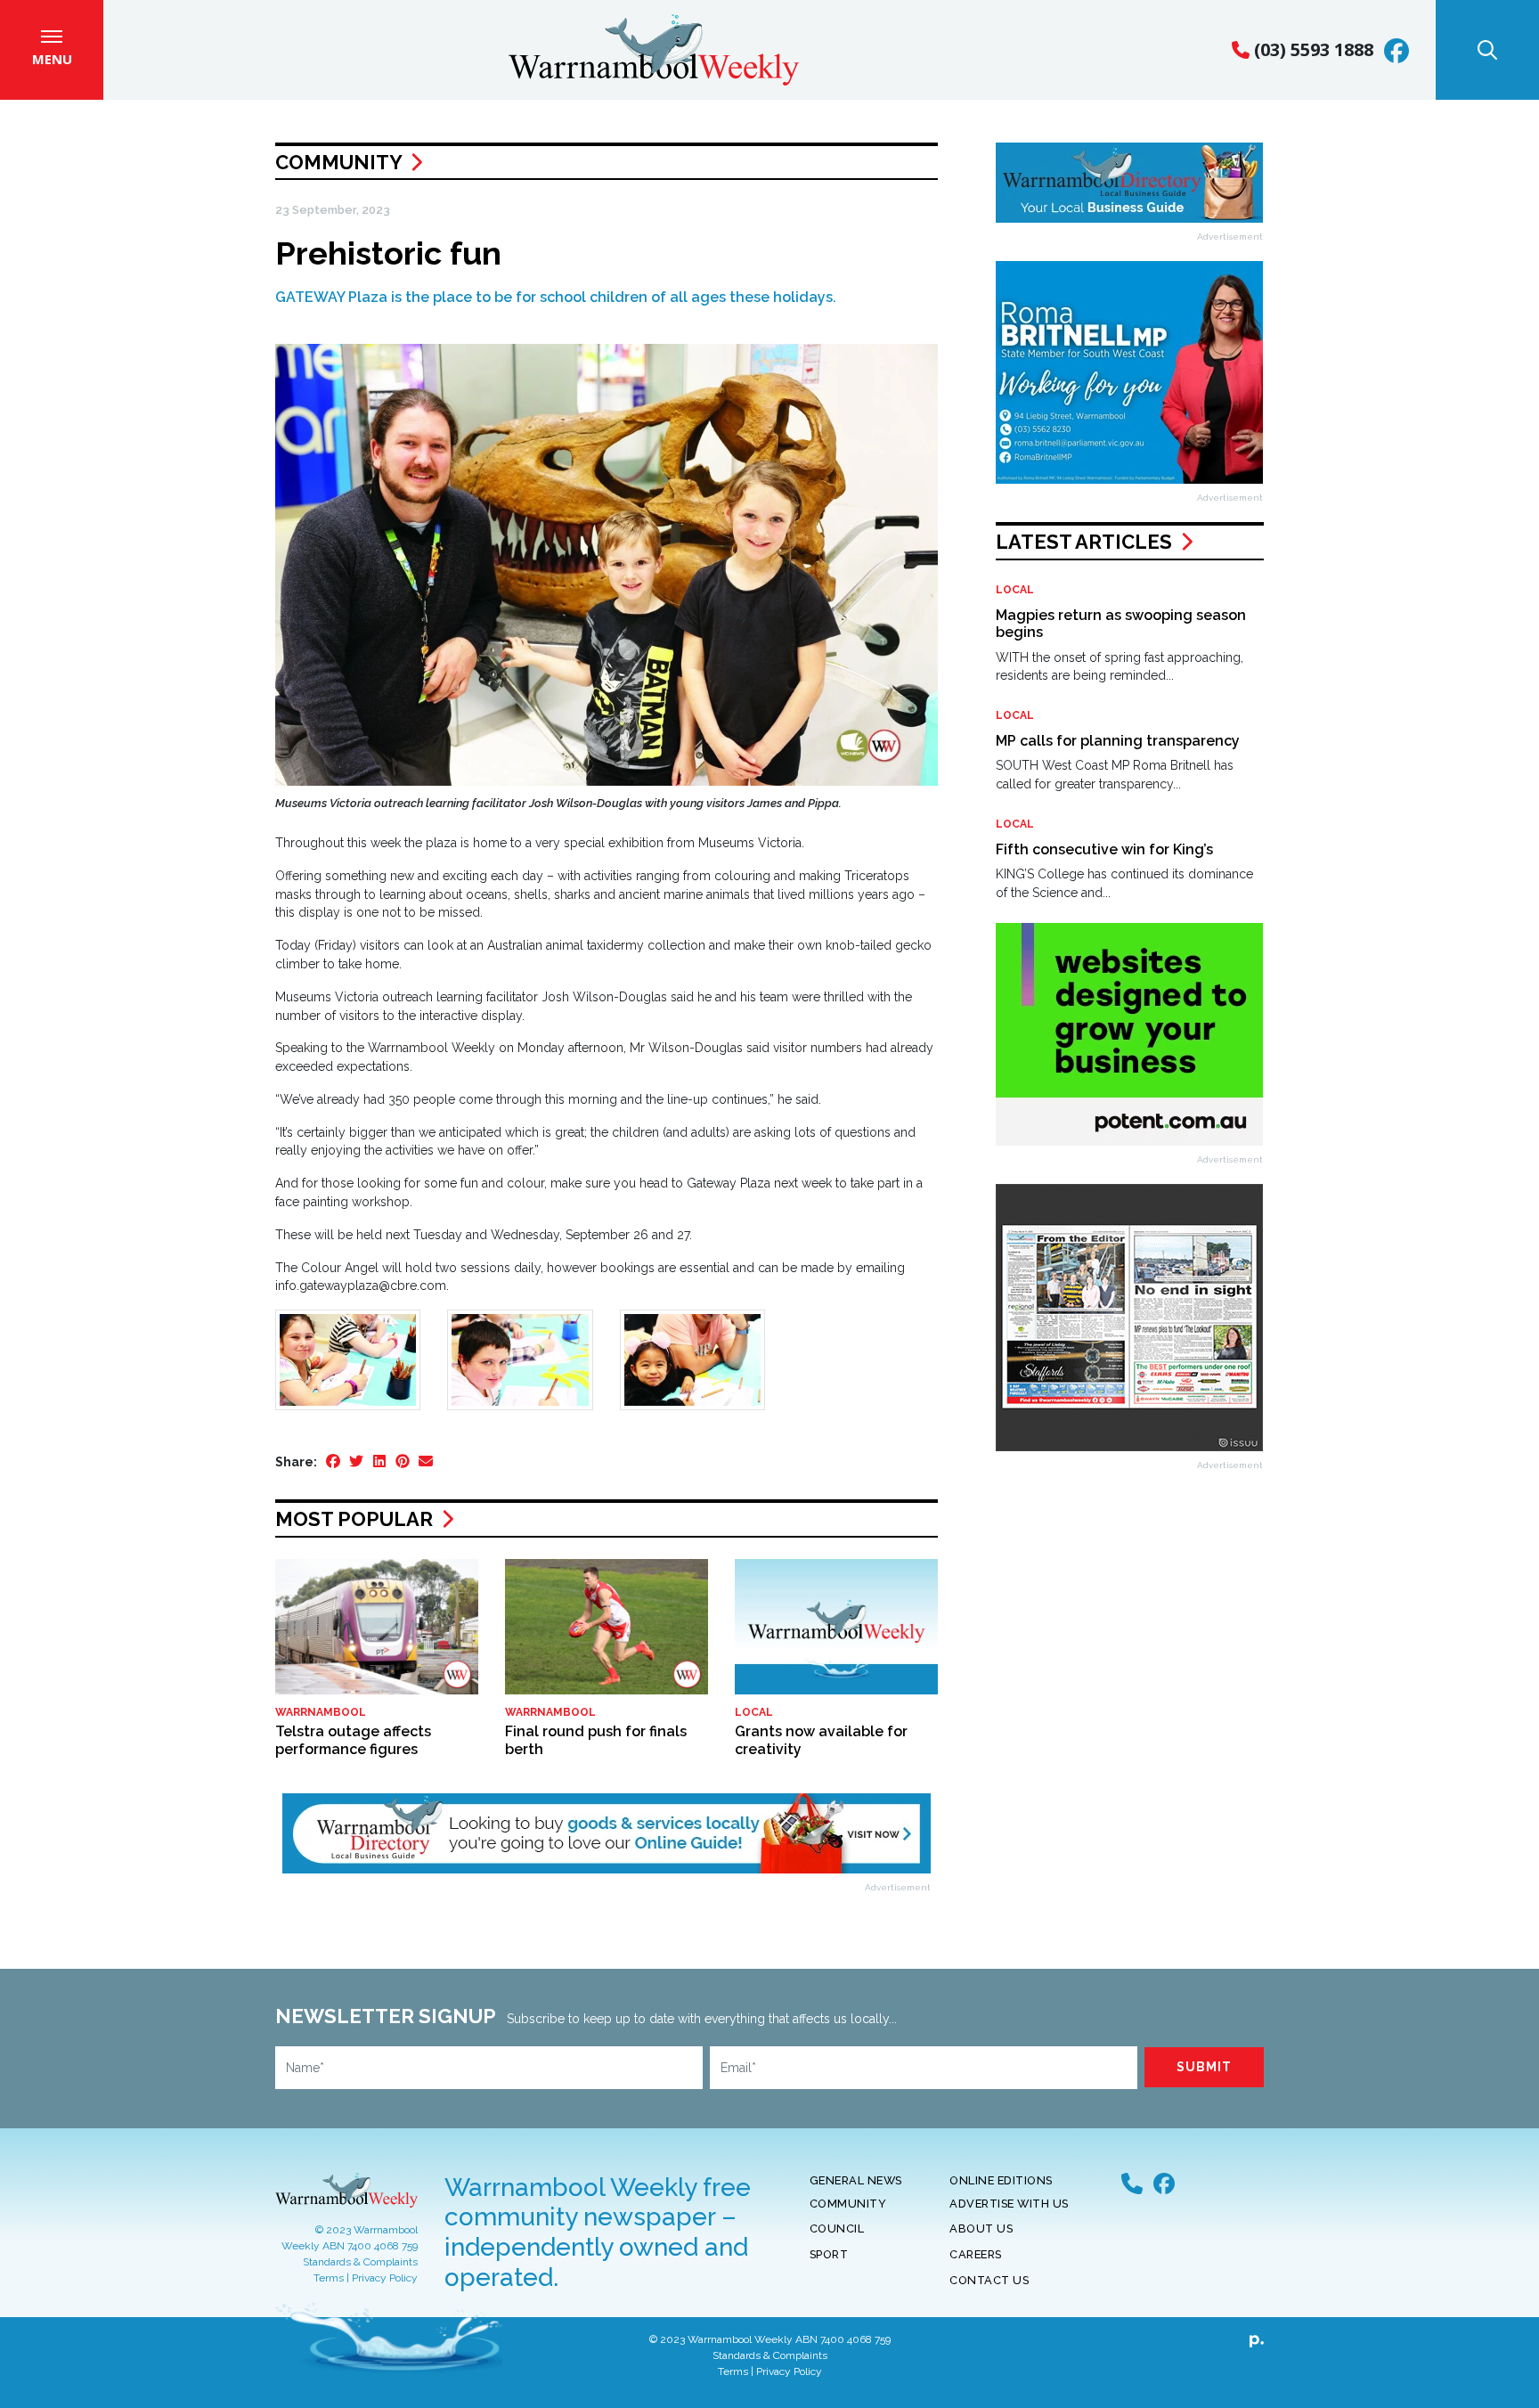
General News (856, 2180)
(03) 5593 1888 (1311, 49)
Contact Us (989, 2280)
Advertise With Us (1009, 2204)
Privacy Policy (385, 2278)
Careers (976, 2254)
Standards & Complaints (360, 2262)
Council (837, 2228)
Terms (329, 2278)
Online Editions (1001, 2180)
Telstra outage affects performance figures (353, 1740)
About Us (981, 2228)
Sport (829, 2254)
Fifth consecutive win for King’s (1104, 849)
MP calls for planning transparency (1118, 741)
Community (338, 162)
